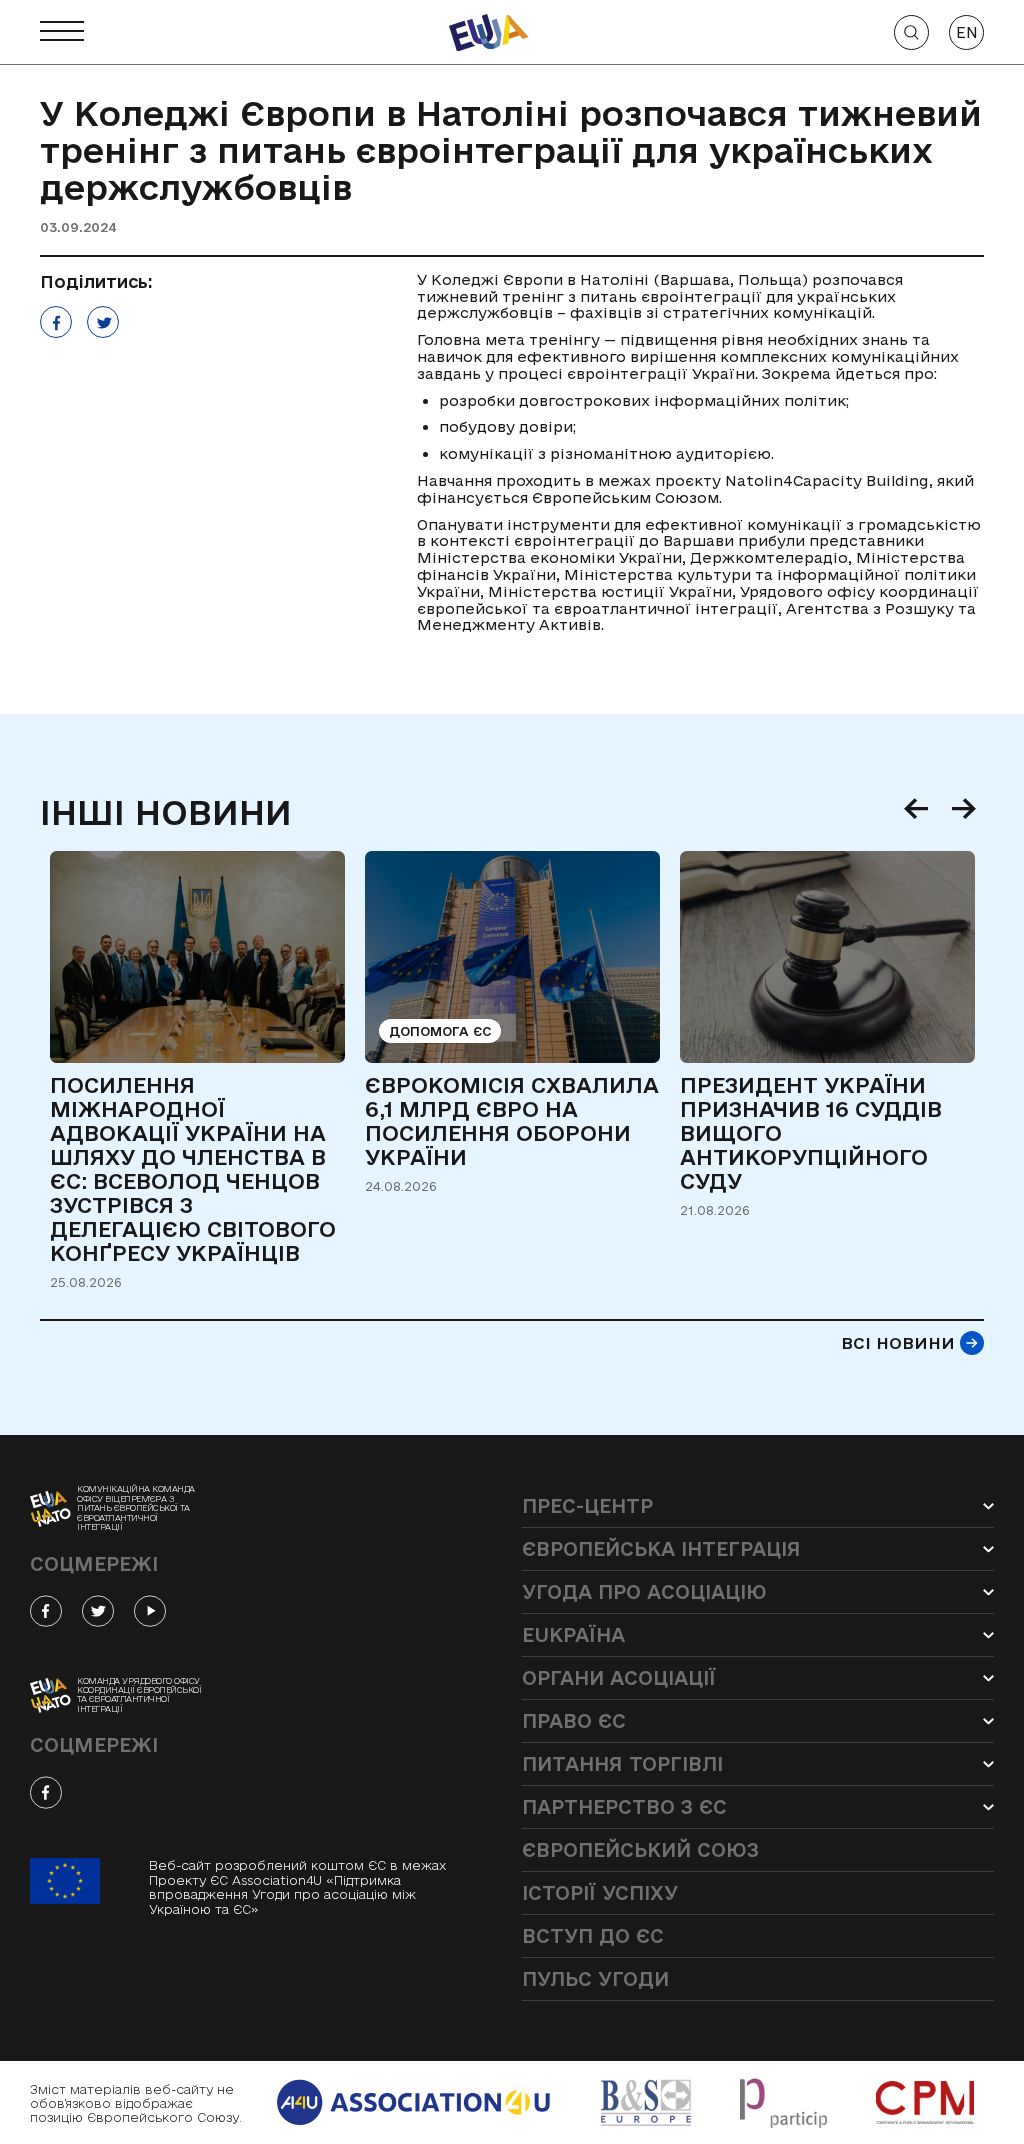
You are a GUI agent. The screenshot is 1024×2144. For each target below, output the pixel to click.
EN (967, 32)
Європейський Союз (640, 1850)
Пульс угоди (595, 1979)
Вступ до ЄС (593, 1936)
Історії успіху (600, 1893)
